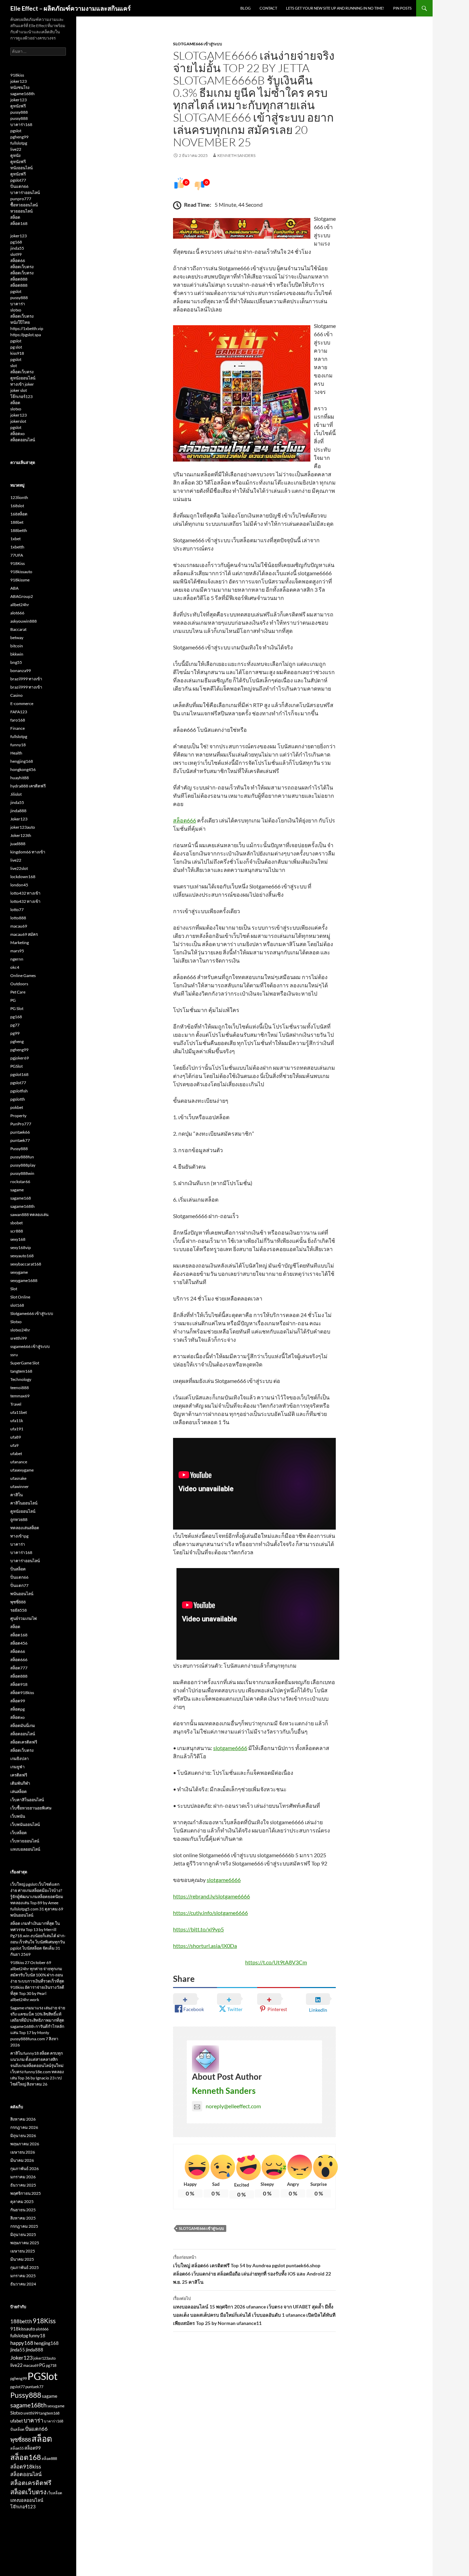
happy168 (22, 2343)
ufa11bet (19, 1412)
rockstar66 (20, 1182)
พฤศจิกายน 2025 (26, 2193)
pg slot (16, 347)
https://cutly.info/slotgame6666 (210, 1913)
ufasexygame (22, 1470)
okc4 (15, 967)
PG (13, 1000)
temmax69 (20, 1396)
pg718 (51, 2365)
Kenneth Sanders (236, 155)
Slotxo (16, 1322)
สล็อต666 (185, 820)
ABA (14, 588)
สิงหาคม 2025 (23, 2218)
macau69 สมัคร (24, 934)
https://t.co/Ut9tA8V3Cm (276, 1962)
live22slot (19, 868)
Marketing (20, 943)
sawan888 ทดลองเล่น (29, 1215)
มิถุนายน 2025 (23, 2234)
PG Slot (17, 1008)
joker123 (19, 81)
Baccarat (18, 629)
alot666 (17, 613)
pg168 (16, 242)
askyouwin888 (24, 621)
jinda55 (17, 248)
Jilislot (16, 794)
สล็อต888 (19, 279)
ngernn (17, 959)
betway (17, 638)
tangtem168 (21, 1371)
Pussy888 (19, 1149)
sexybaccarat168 (26, 1264)
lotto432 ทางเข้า (25, 893)
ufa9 (14, 1445)
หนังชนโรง (20, 87)
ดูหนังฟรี (18, 106)
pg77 (15, 1025)
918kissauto (21, 572)
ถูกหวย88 (19, 1519)
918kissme (20, 580)
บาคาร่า (18, 304)
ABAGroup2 (22, 596)
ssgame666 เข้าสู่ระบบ (30, 1346)
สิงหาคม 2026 (23, 2119)
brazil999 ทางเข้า (26, 679)
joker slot (19, 390)
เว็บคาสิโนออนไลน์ (27, 1800)
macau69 (19, 926)
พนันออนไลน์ (22, 1594)
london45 (19, 885)
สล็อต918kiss (22, 1693)
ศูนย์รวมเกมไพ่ (24, 1618)
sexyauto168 (22, 1256)
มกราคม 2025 (23, 2276)
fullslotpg (19, 143)
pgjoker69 (20, 1058)
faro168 (18, 720)
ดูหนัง (15, 155)
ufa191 (17, 1429)
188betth (19, 530)
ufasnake (18, 1478)
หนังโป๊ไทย (20, 322)
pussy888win (22, 1173)
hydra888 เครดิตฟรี (28, 786)
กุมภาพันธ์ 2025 (25, 2267)
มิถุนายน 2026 (23, 2136)
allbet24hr (20, 605)
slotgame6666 (230, 1748)
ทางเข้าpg (19, 1536)
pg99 (15, 1033)
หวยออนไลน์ (21, 211)
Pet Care (18, 992)
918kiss (17, 75)
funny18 (18, 745)
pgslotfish (19, 1091)
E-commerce (22, 703)
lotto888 (18, 918)
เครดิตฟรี (19, 1775)
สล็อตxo (18, 434)
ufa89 (16, 1437)
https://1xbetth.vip (27, 328)
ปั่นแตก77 (19, 1585)
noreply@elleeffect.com (233, 2106)
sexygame (19, 1272)
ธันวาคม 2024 (23, 2284)
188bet (17, 522)
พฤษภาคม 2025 (25, 2243)
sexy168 (18, 1239)
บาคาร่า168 (21, 124)
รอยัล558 (19, 1610)
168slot (17, 506)
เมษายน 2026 (23, 2152)
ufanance (19, 1462)
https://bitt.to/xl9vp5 (198, 1929)
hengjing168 (22, 761)
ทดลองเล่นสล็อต (25, 1528)
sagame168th (22, 94)
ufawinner (20, 1486)
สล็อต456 (19, 1643)
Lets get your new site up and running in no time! (335, 8)
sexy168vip (21, 1247)
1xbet (15, 539)
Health (16, 753)
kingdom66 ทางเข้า (28, 852)
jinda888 (18, 811)
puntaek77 (20, 1140)
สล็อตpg (18, 1709)
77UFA (17, 555)
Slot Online (20, 1297)
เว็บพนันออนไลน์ (25, 1824)
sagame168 (21, 1198)
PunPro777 (21, 1124)
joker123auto (23, 827)
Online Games (23, 975)
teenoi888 (20, 1388)
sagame (17, 1190)
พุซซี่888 (18, 1602)
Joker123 (19, 819)
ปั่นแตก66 (19, 186)
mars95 (17, 951)
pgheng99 (19, 137)
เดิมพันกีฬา (20, 1783)
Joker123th (21, 835)
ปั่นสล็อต (18, 1569)
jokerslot (18, 421)
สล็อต (15, 217)
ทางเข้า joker (22, 384)
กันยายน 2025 (23, 2210)
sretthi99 (19, 1338)
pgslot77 (18, 180)
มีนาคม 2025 (22, 2259)
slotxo (16, 310)
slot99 (16, 254)
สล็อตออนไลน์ (23, 440)
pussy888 (19, 112)
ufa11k (17, 1421)
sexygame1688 (24, 1280)
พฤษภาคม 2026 (25, 2144)
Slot (14, 1289)
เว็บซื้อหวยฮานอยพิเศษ (31, 1808)
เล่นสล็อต (19, 1791)
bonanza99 (21, 671)
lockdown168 (23, 877)
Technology (21, 1379)
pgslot (16, 131)
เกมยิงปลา (20, 1758)
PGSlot (16, 1066)
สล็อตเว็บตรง (22, 267)
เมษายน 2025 (23, 2251)
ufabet (16, 1454)
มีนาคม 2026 (22, 2160)
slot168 (17, 1305)
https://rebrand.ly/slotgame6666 (211, 1896)
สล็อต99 (18, 1701)
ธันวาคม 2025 (23, 2185)
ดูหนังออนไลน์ (23, 378)
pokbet (17, 1107)
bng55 (16, 662)
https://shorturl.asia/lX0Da (205, 1946)
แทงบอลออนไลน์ (25, 1849)
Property (18, 1116)
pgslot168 (19, 1074)
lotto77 (17, 910)
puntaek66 (20, 1132)
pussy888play (23, 1165)
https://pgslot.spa (26, 335)
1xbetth (17, 547)
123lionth (19, 497)
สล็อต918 (19, 1684)
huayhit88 (20, 778)
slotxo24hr (20, 1330)
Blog (245, 8)
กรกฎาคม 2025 (24, 2226)
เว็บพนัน (18, 1816)
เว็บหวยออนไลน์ (25, 1841)
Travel (16, 1404)
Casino (16, 695)
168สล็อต (19, 514)
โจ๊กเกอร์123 (21, 396)
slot (14, 366)
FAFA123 (19, 712)
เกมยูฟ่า (18, 1767)
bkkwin (17, 654)
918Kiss (18, 563)
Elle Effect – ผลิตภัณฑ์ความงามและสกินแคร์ (71, 8)
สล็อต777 (19, 1668)
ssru (14, 1355)
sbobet (16, 1223)
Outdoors (19, 984)
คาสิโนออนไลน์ (24, 1503)
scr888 (17, 1231)
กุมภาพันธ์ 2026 (25, 2169)
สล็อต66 (18, 260)
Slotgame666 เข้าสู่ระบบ (198, 44)
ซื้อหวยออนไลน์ (24, 205)
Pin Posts (402, 8)
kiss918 (17, 353)
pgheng (17, 1041)
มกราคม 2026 (23, 2177)
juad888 (18, 844)
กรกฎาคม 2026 (24, 2127)
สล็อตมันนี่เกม (23, 1726)
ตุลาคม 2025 (22, 2201)
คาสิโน (16, 1495)
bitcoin (17, 646)
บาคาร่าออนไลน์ (25, 192)
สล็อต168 (19, 223)
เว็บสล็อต (19, 1833)
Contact (268, 8)
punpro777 (21, 199)
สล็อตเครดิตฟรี (24, 1742)
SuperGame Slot (25, 1363)
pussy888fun (22, 1157)
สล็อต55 (17, 2448)
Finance (18, 728)
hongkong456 (23, 769)
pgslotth (18, 1099)
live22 (16, 149)
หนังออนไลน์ (21, 168)
